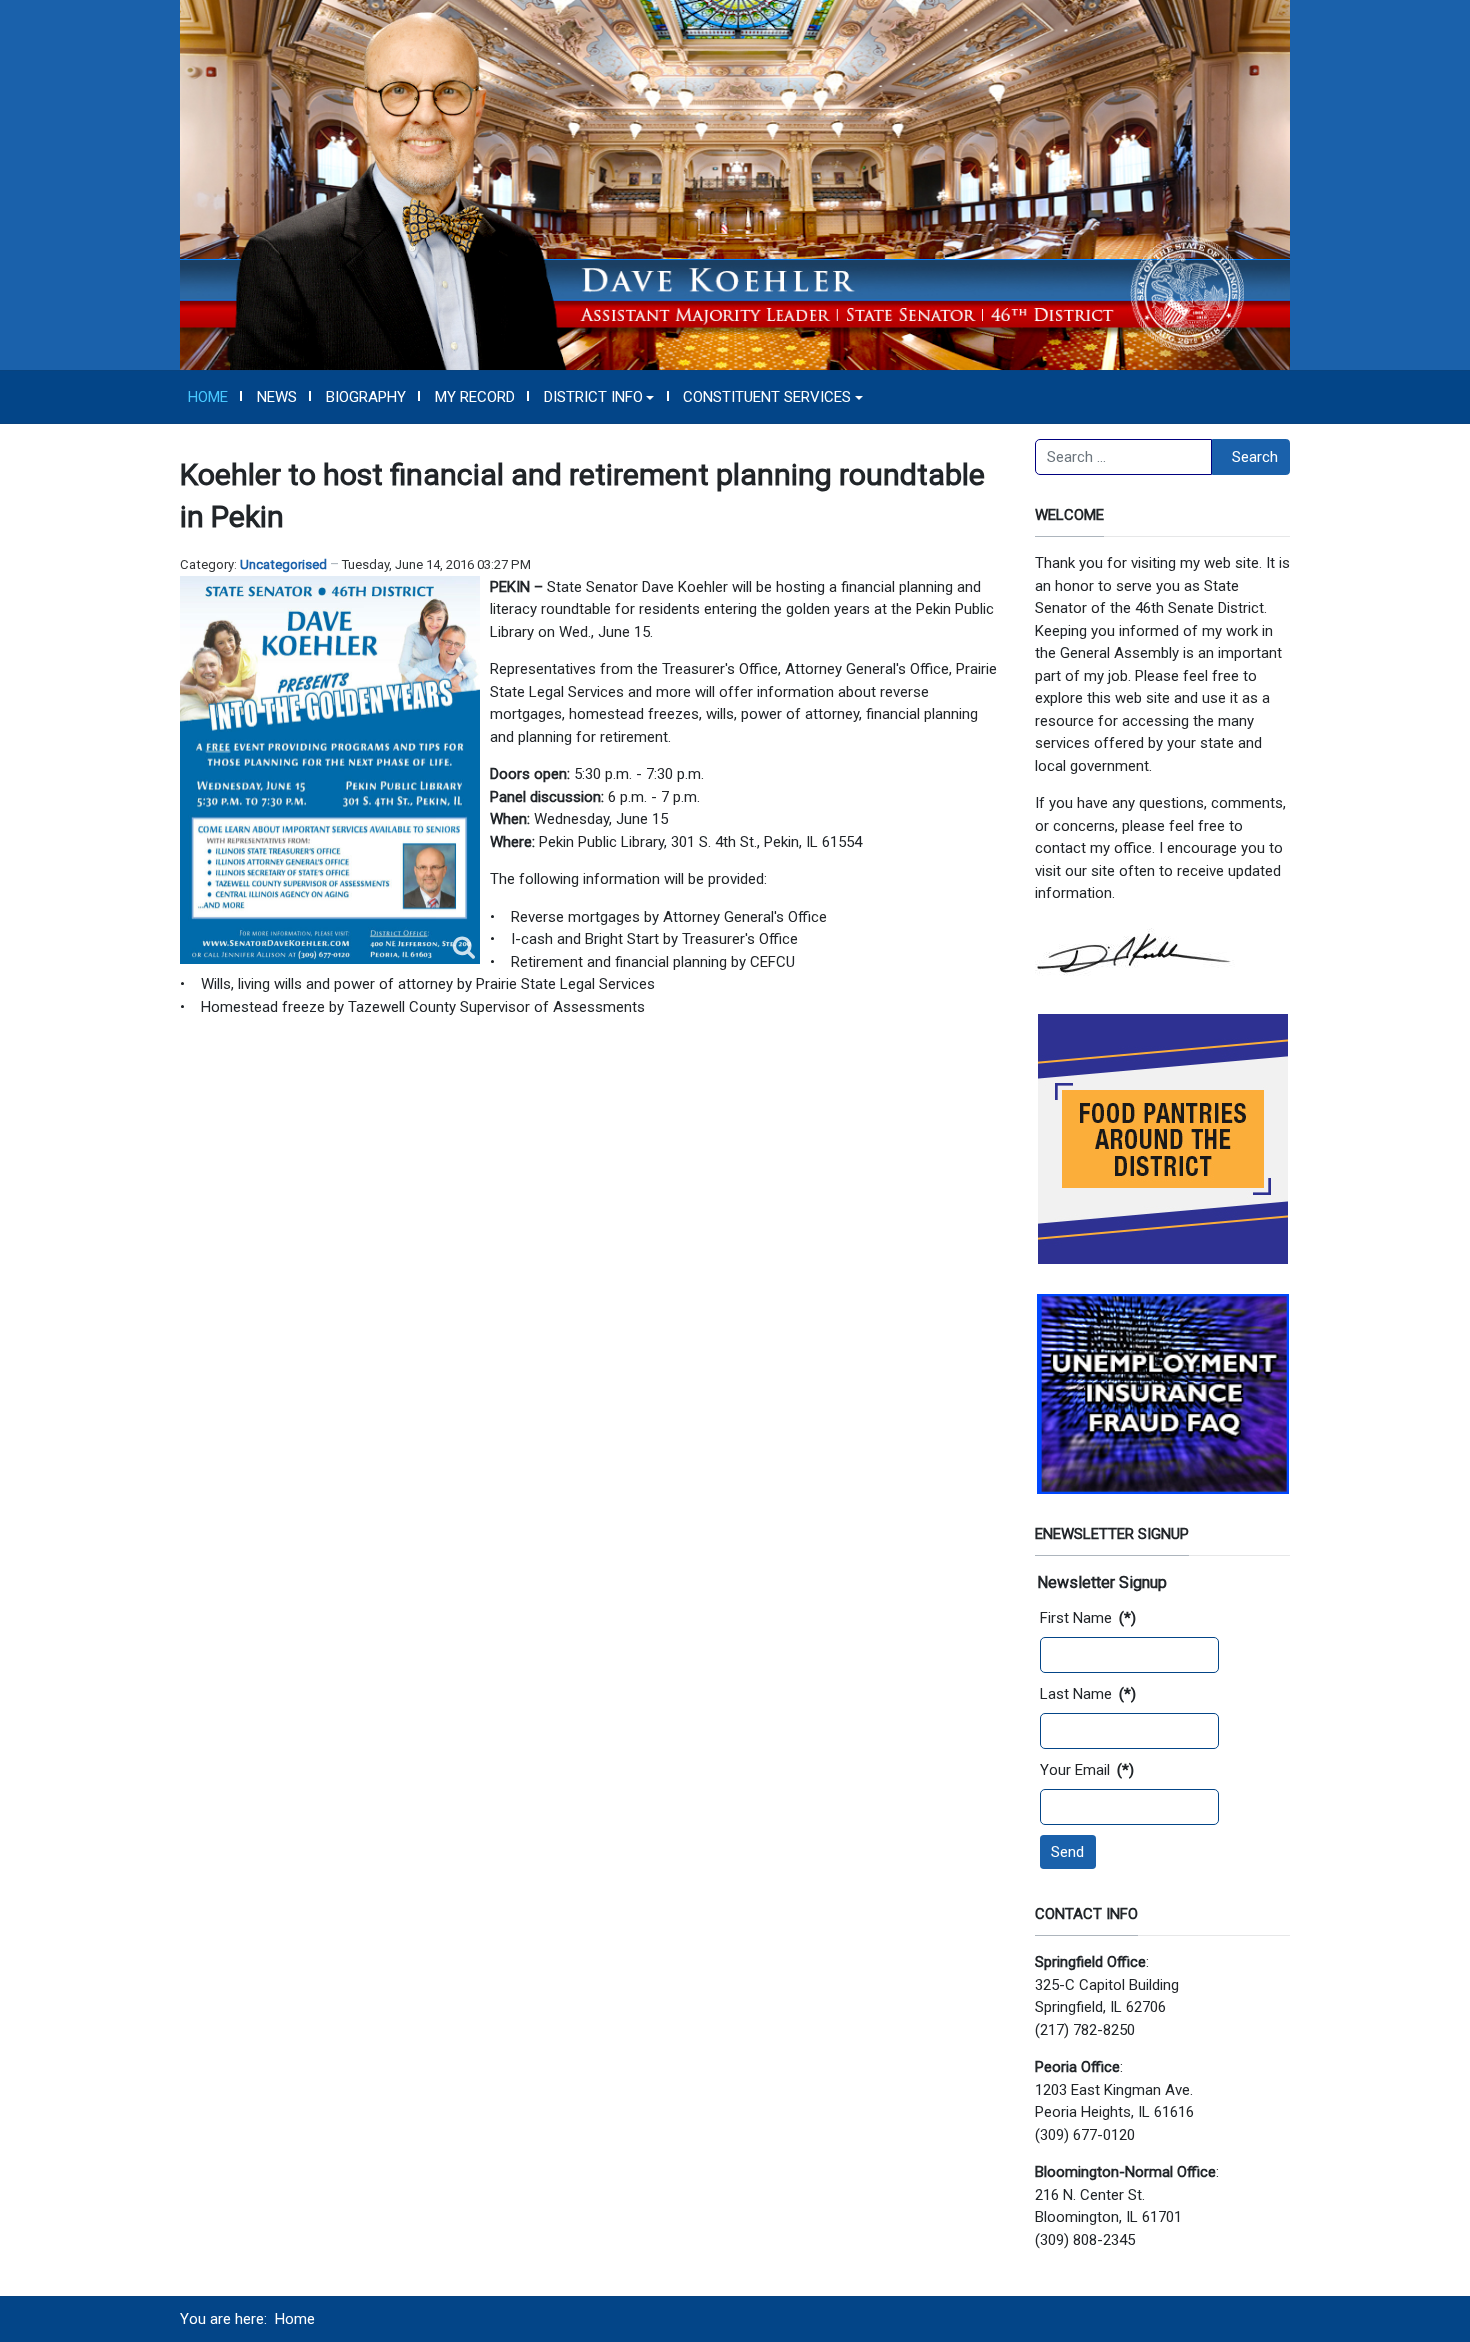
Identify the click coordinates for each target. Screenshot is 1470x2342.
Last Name (1088, 1694)
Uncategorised (283, 564)
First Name (1088, 1618)
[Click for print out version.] (330, 770)
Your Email (1087, 1770)
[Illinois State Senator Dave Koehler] (735, 184)
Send (1067, 1852)
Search (1255, 457)
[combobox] (1123, 457)
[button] (599, 397)
